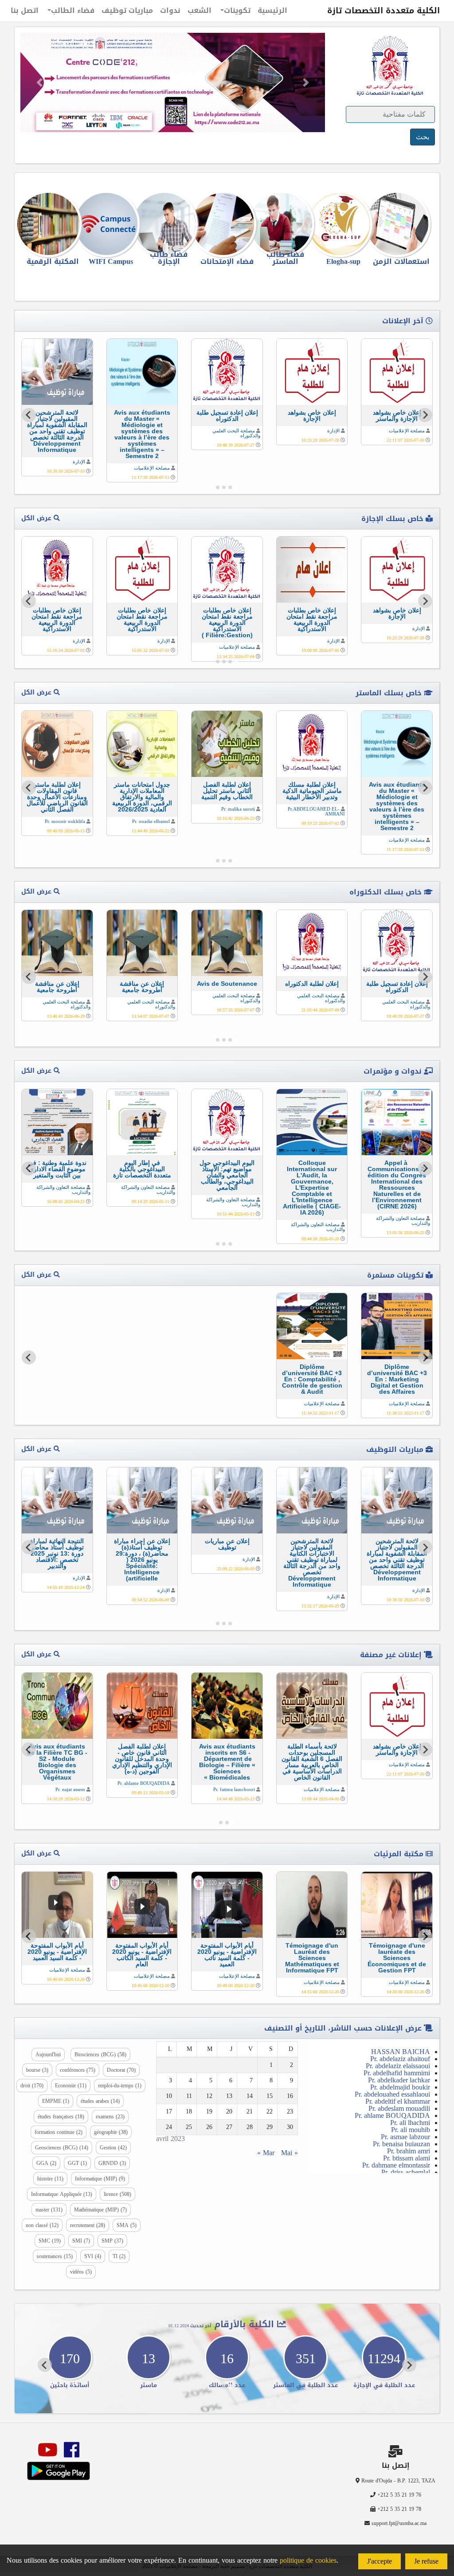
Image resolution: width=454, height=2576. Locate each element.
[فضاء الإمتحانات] (227, 224)
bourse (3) (37, 2070)
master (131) (49, 2210)
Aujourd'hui (48, 2055)
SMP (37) (112, 2241)
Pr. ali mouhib (411, 2130)
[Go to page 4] (218, 487)
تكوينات (237, 10)
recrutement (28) (88, 2225)
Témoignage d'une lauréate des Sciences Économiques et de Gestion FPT (397, 1958)
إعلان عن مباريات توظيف (227, 1544)
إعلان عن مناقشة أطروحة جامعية (142, 987)
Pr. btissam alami (407, 2158)
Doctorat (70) (121, 2070)
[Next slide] (29, 415)
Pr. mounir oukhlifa (65, 821)
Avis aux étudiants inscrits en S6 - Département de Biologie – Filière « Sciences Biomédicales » (227, 1762)
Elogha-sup (343, 261)
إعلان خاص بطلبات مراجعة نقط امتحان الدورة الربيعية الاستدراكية (312, 619)
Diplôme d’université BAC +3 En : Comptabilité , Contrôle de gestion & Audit (312, 1379)
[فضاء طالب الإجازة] (169, 224)
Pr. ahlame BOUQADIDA (144, 1783)
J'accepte (380, 2561)
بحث (423, 137)
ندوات (170, 10)
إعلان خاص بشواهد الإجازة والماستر (397, 416)
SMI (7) (81, 2241)
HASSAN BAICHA (401, 2052)
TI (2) (119, 2256)
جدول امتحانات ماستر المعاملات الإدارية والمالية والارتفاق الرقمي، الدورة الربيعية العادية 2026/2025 (142, 797)
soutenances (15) (55, 2256)
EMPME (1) (56, 2101)
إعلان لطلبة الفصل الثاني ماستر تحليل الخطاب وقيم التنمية (227, 791)
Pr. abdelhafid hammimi (397, 2073)
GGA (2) (46, 2163)
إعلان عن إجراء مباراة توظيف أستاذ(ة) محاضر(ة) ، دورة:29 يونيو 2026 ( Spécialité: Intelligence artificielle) (142, 1560)
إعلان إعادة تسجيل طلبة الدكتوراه (227, 416)
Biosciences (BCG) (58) (100, 2055)
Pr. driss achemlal (406, 2172)
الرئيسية (272, 10)
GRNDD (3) (112, 2163)
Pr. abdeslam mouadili (399, 2108)
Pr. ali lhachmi (410, 2123)
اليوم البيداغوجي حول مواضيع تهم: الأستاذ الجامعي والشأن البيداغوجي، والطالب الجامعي (227, 1175)
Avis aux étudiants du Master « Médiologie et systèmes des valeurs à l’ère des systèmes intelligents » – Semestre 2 (142, 434)
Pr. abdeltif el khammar (398, 2101)
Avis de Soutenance (227, 984)
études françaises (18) (61, 2117)
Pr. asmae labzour (405, 2137)
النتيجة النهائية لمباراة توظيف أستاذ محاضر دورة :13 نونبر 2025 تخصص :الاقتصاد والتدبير (57, 1553)
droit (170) (32, 2086)
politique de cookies (308, 2560)
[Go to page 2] (230, 487)
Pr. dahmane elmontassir (396, 2165)
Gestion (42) (113, 2148)
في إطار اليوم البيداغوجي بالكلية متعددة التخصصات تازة (142, 1169)
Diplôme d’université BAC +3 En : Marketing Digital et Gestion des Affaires (397, 1379)
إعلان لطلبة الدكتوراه (312, 984)
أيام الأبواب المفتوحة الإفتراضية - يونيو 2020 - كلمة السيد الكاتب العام (142, 1955)
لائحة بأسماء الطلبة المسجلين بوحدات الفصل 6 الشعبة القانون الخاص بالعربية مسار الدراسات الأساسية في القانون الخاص (312, 1762)
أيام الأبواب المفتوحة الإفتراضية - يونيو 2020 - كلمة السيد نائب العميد (227, 1955)
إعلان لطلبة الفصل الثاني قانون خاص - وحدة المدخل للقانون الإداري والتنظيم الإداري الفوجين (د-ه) (142, 1759)
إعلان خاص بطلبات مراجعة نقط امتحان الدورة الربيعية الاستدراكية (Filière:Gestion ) (227, 623)
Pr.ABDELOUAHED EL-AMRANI (316, 811)
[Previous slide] (425, 1357)
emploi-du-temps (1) (120, 2086)
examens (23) (110, 2117)
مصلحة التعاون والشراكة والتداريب (403, 1221)
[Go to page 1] (236, 487)
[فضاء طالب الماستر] (285, 224)
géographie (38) (111, 2132)
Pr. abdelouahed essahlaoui (392, 2094)
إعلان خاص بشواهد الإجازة (312, 416)
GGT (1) (77, 2163)
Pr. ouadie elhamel (151, 821)
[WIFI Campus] (111, 224)
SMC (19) (50, 2241)
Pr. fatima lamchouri (234, 1789)
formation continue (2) (59, 2132)
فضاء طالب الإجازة (169, 258)
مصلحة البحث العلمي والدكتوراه (236, 433)
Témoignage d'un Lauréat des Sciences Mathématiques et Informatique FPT (312, 1958)
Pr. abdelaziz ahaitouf (400, 2059)
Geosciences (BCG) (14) (62, 2148)
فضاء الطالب (73, 10)
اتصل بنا (25, 10)
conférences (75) (78, 2070)
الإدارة (333, 431)
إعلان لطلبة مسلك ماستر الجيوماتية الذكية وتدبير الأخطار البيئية (312, 791)
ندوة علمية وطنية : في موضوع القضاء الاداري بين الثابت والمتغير (57, 1169)
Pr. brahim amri (409, 2151)
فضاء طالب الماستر (285, 258)
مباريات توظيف (127, 10)
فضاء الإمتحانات (227, 261)
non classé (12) (42, 2225)
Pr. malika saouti (238, 809)
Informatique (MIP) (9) (100, 2179)
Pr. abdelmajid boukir (400, 2087)
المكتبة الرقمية (53, 261)
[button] (39, 82)
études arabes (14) (100, 2101)
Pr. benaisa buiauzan (401, 2144)
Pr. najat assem (70, 1789)
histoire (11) (50, 2179)
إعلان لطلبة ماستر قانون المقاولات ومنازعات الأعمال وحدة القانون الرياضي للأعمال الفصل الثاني (57, 797)
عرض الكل (37, 518)
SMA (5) (127, 2225)
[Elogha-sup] (343, 224)
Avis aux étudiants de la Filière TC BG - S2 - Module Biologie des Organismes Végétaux (57, 1762)
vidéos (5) (81, 2272)
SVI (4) (93, 2256)
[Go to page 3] (224, 487)
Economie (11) (71, 2086)
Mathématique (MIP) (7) (100, 2210)
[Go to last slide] (425, 415)
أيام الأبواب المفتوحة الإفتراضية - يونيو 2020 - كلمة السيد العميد (57, 1952)
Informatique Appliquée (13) (62, 2194)
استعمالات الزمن (401, 261)
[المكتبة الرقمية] (53, 224)
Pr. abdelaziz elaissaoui (398, 2066)
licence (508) (117, 2194)
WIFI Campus (111, 261)
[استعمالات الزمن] (401, 224)
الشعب (200, 10)
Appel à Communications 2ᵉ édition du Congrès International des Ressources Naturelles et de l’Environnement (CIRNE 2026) (397, 1184)
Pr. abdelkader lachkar (399, 2080)
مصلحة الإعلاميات (407, 431)
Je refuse (426, 2561)
